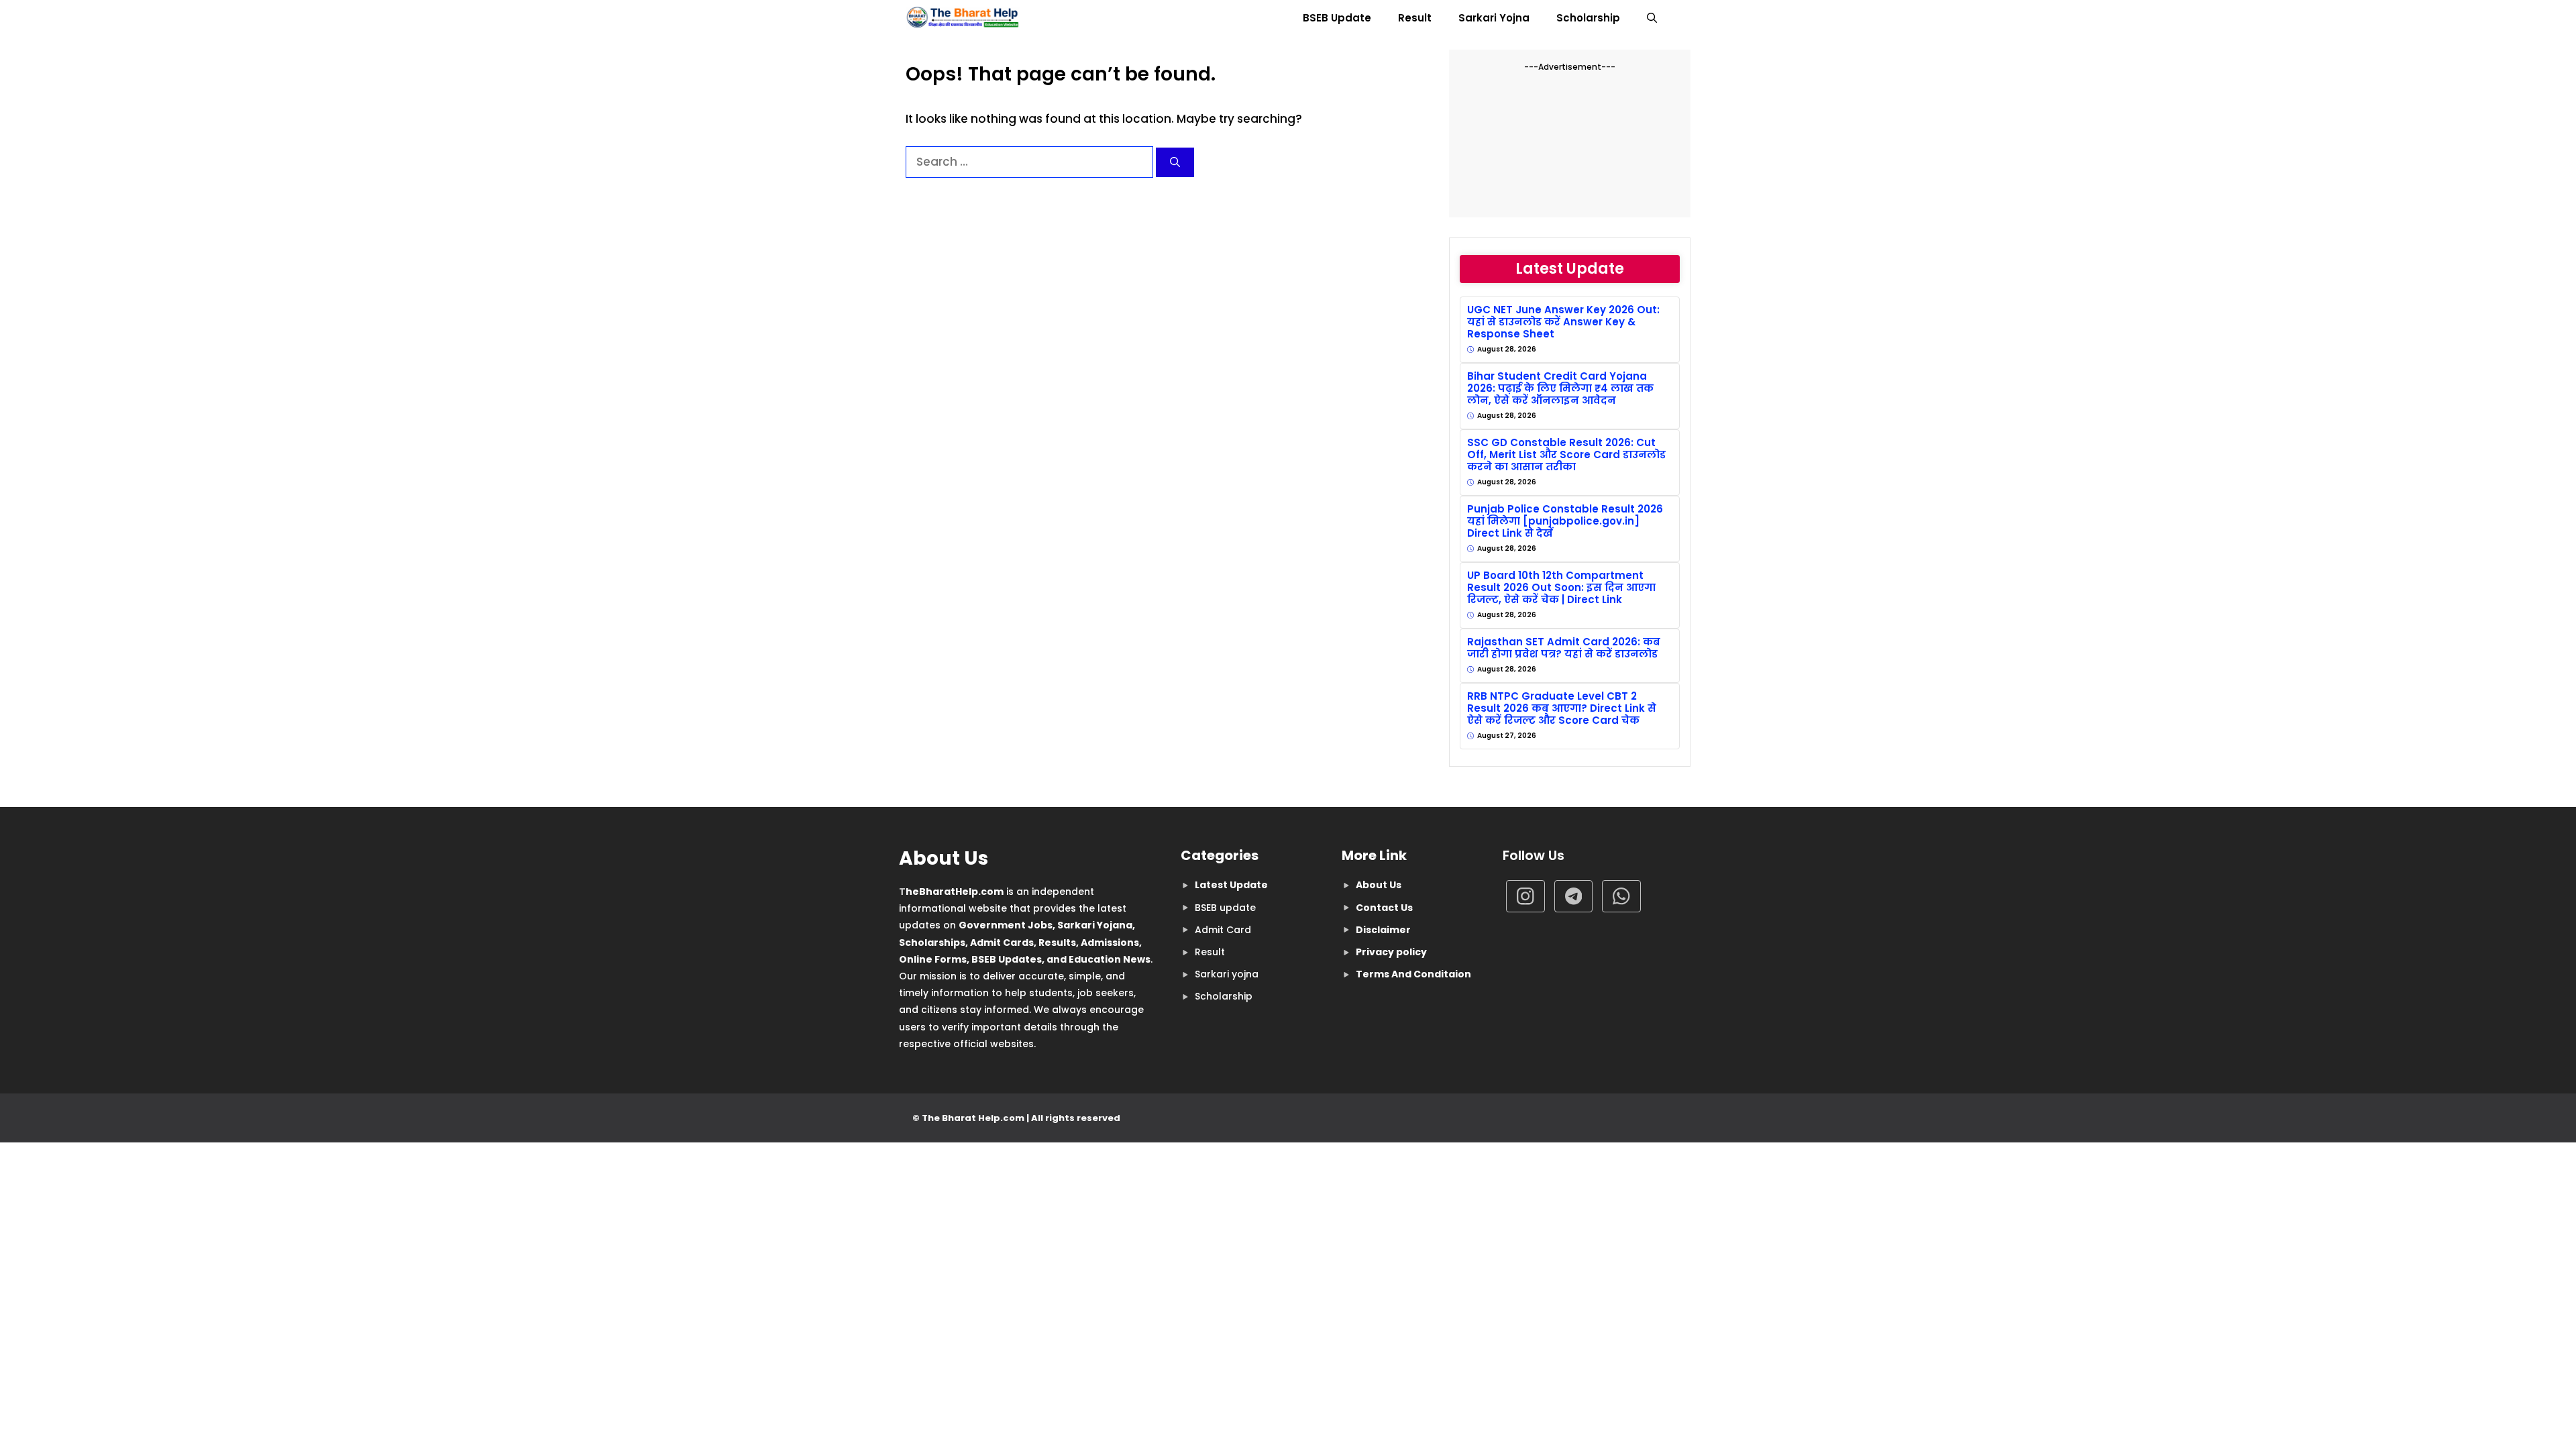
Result (1415, 18)
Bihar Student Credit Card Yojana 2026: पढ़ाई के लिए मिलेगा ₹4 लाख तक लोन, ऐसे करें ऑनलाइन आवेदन (1560, 388)
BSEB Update (1337, 18)
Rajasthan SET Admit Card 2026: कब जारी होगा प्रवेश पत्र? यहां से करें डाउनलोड (1564, 648)
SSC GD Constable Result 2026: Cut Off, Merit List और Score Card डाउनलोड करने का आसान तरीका (1566, 455)
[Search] (1175, 163)
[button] (1652, 18)
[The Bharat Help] (963, 18)
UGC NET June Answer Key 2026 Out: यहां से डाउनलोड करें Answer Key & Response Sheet (1563, 322)
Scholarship (1588, 18)
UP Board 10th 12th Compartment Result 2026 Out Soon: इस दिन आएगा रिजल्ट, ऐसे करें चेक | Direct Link (1561, 588)
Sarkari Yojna (1494, 18)
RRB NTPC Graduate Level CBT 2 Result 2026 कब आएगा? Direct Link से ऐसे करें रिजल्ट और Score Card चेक (1562, 708)
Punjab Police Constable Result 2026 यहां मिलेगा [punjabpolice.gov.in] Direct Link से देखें (1565, 521)
